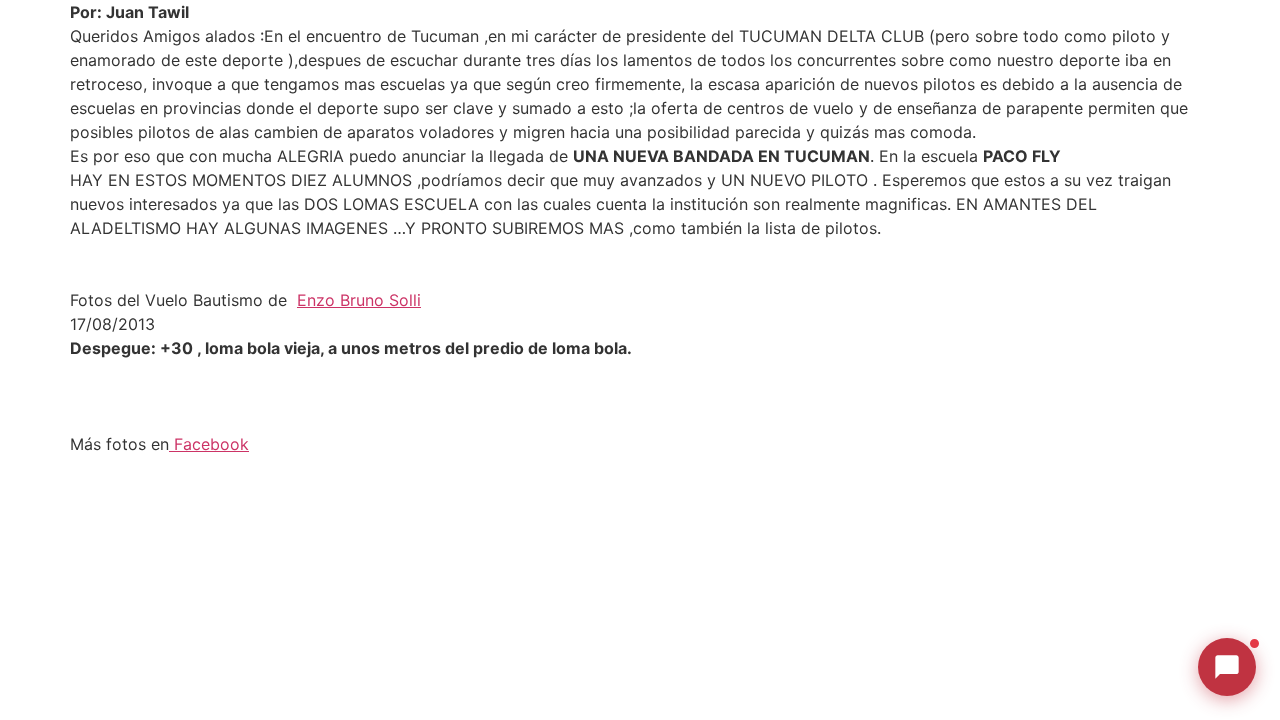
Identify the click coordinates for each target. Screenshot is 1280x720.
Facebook (209, 444)
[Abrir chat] (1227, 667)
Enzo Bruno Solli (359, 300)
